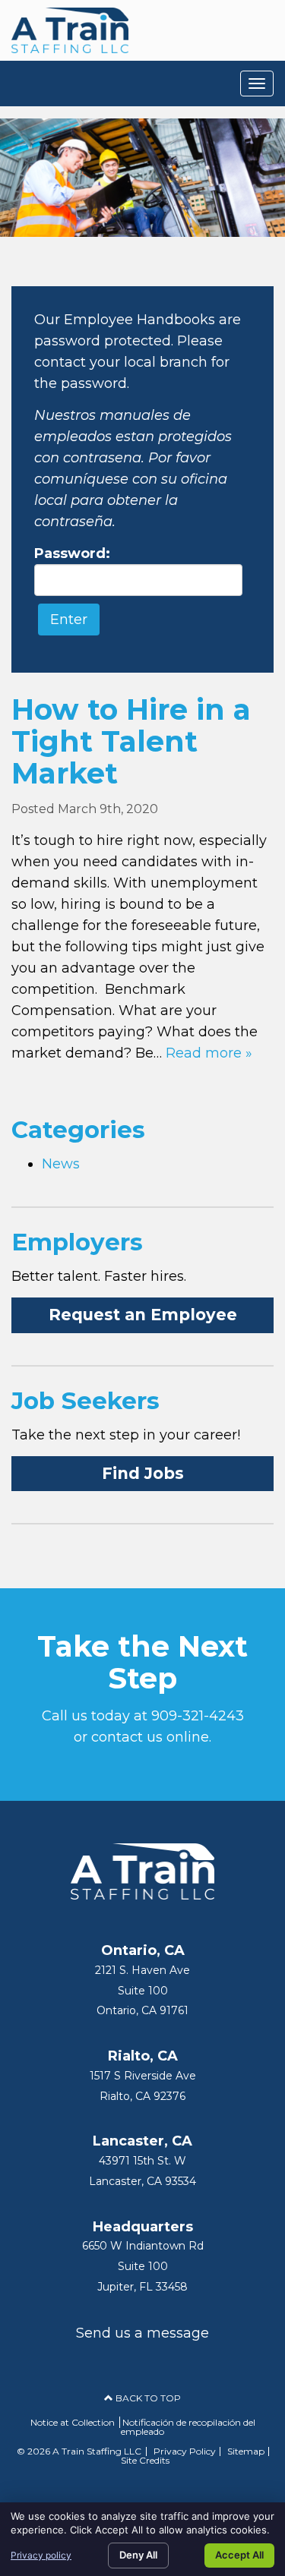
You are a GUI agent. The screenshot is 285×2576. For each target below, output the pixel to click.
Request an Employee (143, 1315)
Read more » (209, 1053)
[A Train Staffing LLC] (70, 30)
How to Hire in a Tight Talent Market (131, 741)
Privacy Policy (185, 2451)
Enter (69, 620)
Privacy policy (41, 2555)
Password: (72, 553)
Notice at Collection (73, 2422)
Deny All (138, 2555)
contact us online (150, 1737)
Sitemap (246, 2451)
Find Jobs (143, 1473)
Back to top (147, 2398)
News (61, 1164)
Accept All (239, 2555)
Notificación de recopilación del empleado (188, 2427)
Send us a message (142, 2333)
